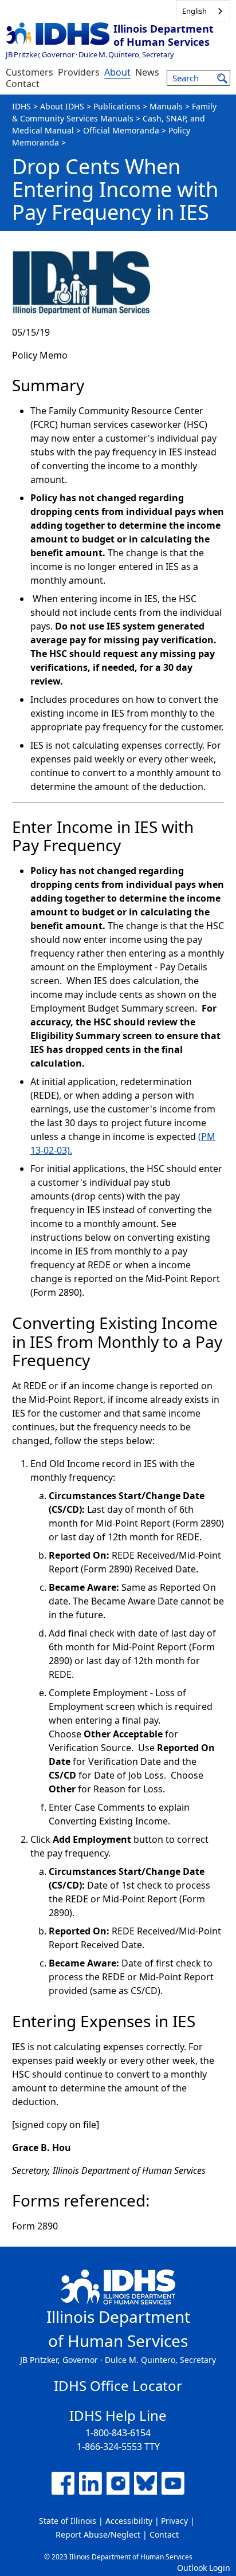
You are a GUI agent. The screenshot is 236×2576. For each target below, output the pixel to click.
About (117, 72)
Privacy (174, 2521)
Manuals (166, 106)
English (194, 11)
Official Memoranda (121, 130)
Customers (29, 72)
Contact (23, 84)
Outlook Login (204, 2568)
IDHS (21, 106)
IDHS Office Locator (118, 2386)
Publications (117, 106)
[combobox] (203, 11)
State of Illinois (68, 2521)
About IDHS (62, 106)
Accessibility (129, 2521)
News (147, 72)
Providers (79, 72)
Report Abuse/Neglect (98, 2534)
